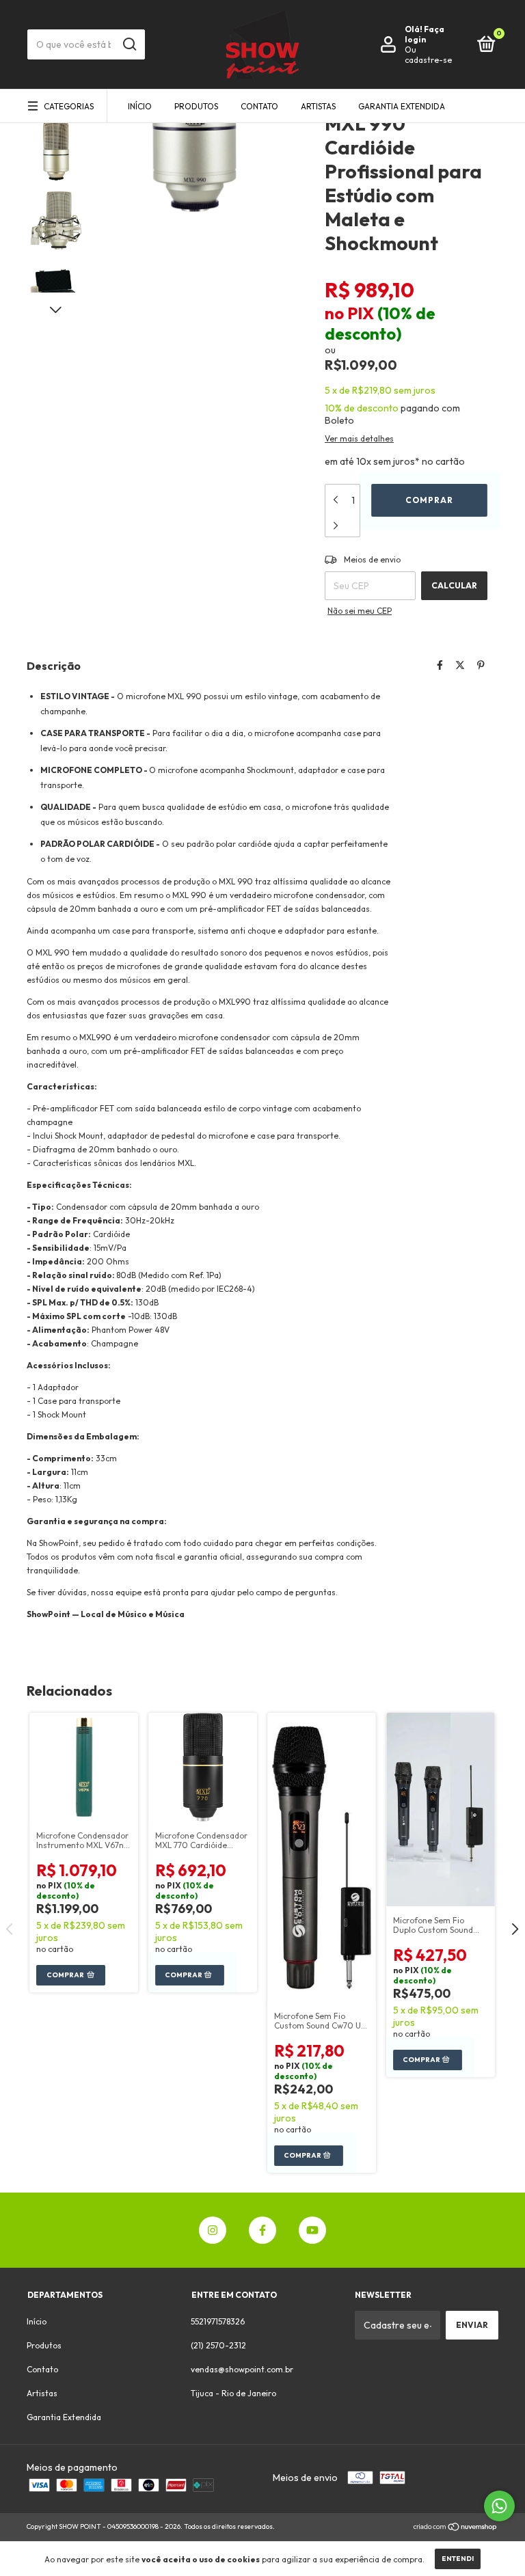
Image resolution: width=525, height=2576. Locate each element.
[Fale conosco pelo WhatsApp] (499, 2506)
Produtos (196, 106)
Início (140, 106)
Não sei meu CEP (360, 611)
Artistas (318, 106)
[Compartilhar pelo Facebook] (440, 665)
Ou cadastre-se (428, 55)
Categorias (69, 106)
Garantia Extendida (402, 106)
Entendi (458, 2559)
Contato (259, 106)
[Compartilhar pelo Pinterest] (481, 665)
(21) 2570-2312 (218, 2345)
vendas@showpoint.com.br (242, 2369)
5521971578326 (218, 2321)
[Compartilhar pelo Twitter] (460, 665)
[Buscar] (129, 44)
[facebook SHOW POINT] (262, 2230)
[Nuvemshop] (456, 2528)
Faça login (425, 34)
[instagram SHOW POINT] (213, 2230)
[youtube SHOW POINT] (312, 2230)
